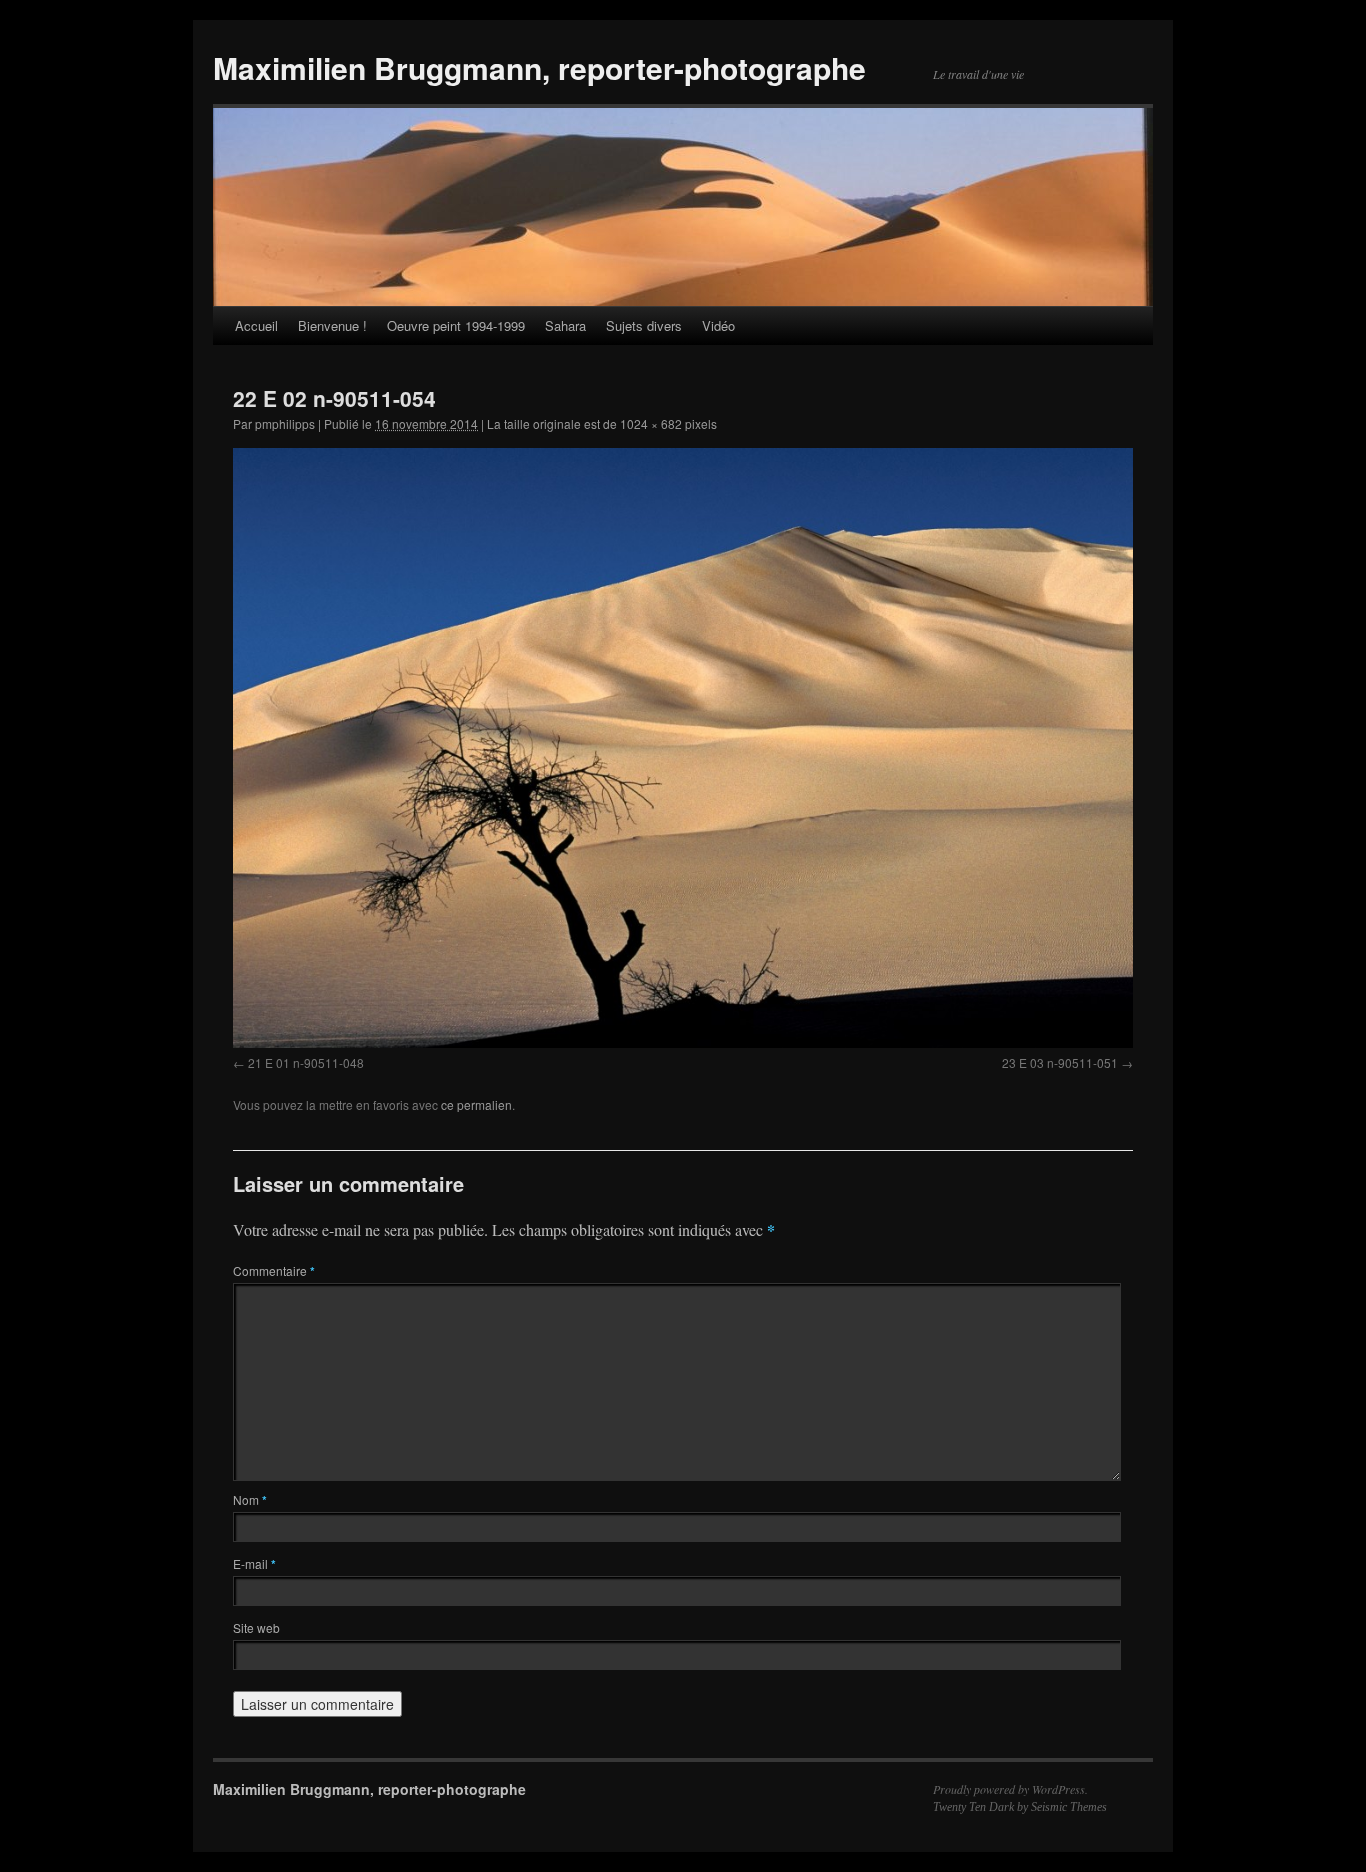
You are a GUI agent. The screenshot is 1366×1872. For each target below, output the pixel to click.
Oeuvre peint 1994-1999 (456, 325)
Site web (256, 1627)
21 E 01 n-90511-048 (306, 1062)
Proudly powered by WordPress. (1010, 1789)
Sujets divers (644, 325)
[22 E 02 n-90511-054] (683, 747)
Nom (250, 1499)
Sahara (565, 325)
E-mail (254, 1563)
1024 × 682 (651, 423)
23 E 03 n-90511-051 (1060, 1062)
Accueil (256, 325)
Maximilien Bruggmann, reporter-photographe (539, 67)
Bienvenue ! (332, 325)
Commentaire (274, 1270)
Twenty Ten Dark (973, 1807)
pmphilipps (285, 423)
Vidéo (718, 325)
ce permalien (476, 1104)
